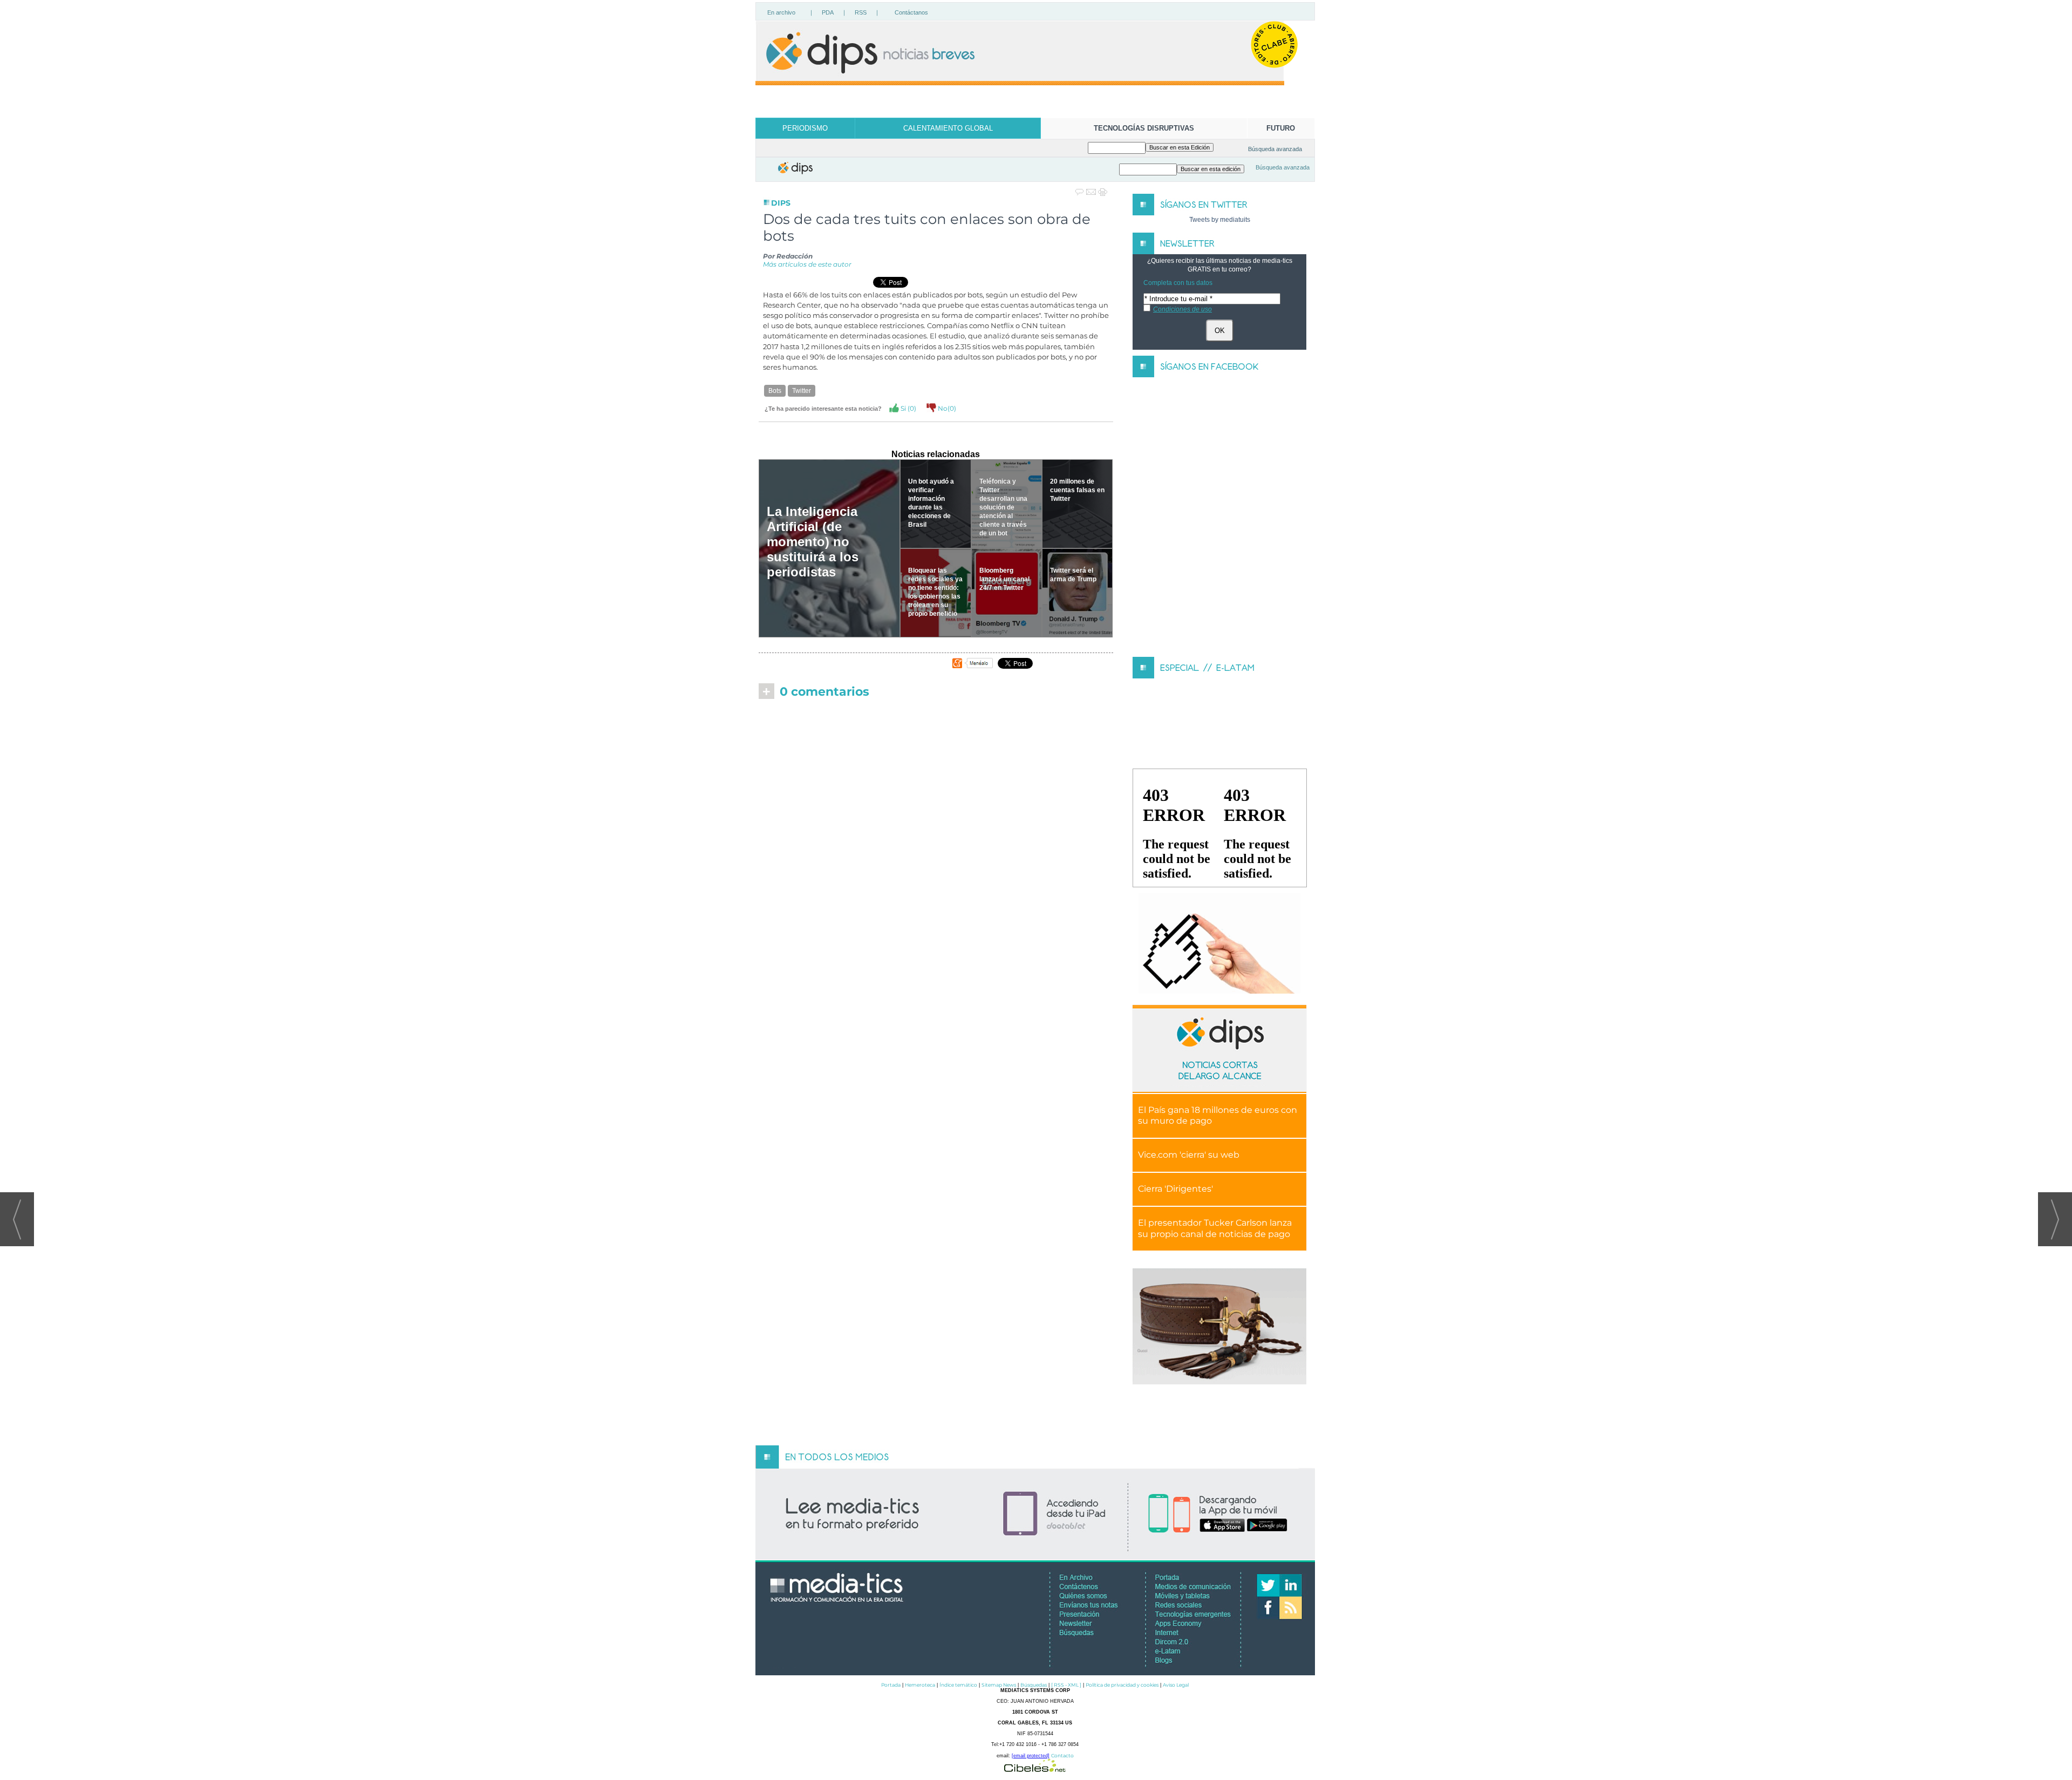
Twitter (802, 391)
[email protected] (1031, 1756)
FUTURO (1281, 128)
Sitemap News (999, 1685)
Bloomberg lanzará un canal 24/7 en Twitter (1004, 579)
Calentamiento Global (948, 128)
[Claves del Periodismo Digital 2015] (1219, 944)
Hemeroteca (920, 1685)
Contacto (1062, 1755)
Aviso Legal (1176, 1685)
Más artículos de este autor (807, 264)
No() (946, 408)
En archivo (781, 12)
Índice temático (958, 1685)
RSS (861, 12)
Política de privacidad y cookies (1122, 1685)
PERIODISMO (805, 128)
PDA (828, 12)
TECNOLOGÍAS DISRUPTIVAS (1144, 128)
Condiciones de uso (1182, 309)
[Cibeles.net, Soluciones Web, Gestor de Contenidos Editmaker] (1035, 1769)
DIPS (781, 203)
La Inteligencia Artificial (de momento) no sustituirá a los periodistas (813, 542)
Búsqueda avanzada (1275, 149)
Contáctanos (911, 12)
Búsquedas (1034, 1685)
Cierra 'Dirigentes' (1175, 1189)
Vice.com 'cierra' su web (1189, 1155)
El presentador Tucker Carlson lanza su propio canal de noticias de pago (1215, 1228)
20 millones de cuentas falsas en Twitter (1077, 490)
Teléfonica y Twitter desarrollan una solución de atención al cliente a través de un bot (1003, 507)
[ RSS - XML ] (1066, 1685)
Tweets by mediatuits (1220, 220)
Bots (775, 391)
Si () (908, 408)
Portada (891, 1685)
